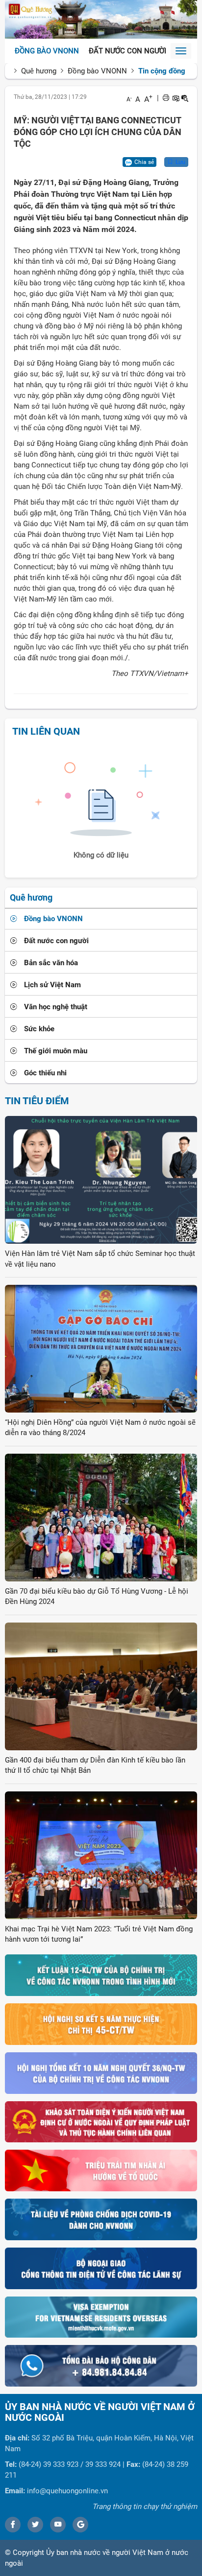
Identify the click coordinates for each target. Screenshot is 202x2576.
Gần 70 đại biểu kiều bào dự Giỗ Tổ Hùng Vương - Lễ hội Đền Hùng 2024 (97, 1596)
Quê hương (39, 71)
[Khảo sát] (101, 2121)
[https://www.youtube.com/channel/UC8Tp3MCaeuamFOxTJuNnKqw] (58, 2525)
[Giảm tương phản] (185, 98)
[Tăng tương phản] (176, 98)
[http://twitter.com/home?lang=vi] (35, 2525)
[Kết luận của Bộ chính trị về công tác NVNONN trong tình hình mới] (101, 1975)
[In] (166, 98)
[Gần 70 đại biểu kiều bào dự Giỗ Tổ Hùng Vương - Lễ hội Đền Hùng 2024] (101, 1517)
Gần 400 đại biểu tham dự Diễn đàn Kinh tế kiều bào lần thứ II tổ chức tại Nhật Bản (95, 1765)
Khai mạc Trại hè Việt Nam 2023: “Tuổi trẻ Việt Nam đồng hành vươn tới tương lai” (99, 1934)
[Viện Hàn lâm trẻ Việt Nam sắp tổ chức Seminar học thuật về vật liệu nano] (101, 1180)
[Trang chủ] (101, 19)
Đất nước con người (127, 51)
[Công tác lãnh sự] (101, 2268)
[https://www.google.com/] (80, 2525)
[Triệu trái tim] (101, 2170)
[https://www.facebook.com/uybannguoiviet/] (13, 2525)
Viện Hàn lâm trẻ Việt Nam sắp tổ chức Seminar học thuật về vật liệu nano (100, 1259)
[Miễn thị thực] (101, 2317)
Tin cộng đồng (162, 71)
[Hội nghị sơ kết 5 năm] (101, 2024)
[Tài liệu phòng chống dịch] (101, 2219)
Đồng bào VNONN (47, 51)
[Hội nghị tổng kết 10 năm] (101, 2072)
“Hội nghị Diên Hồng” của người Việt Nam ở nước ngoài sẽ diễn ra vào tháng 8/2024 (100, 1427)
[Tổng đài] (101, 2366)
